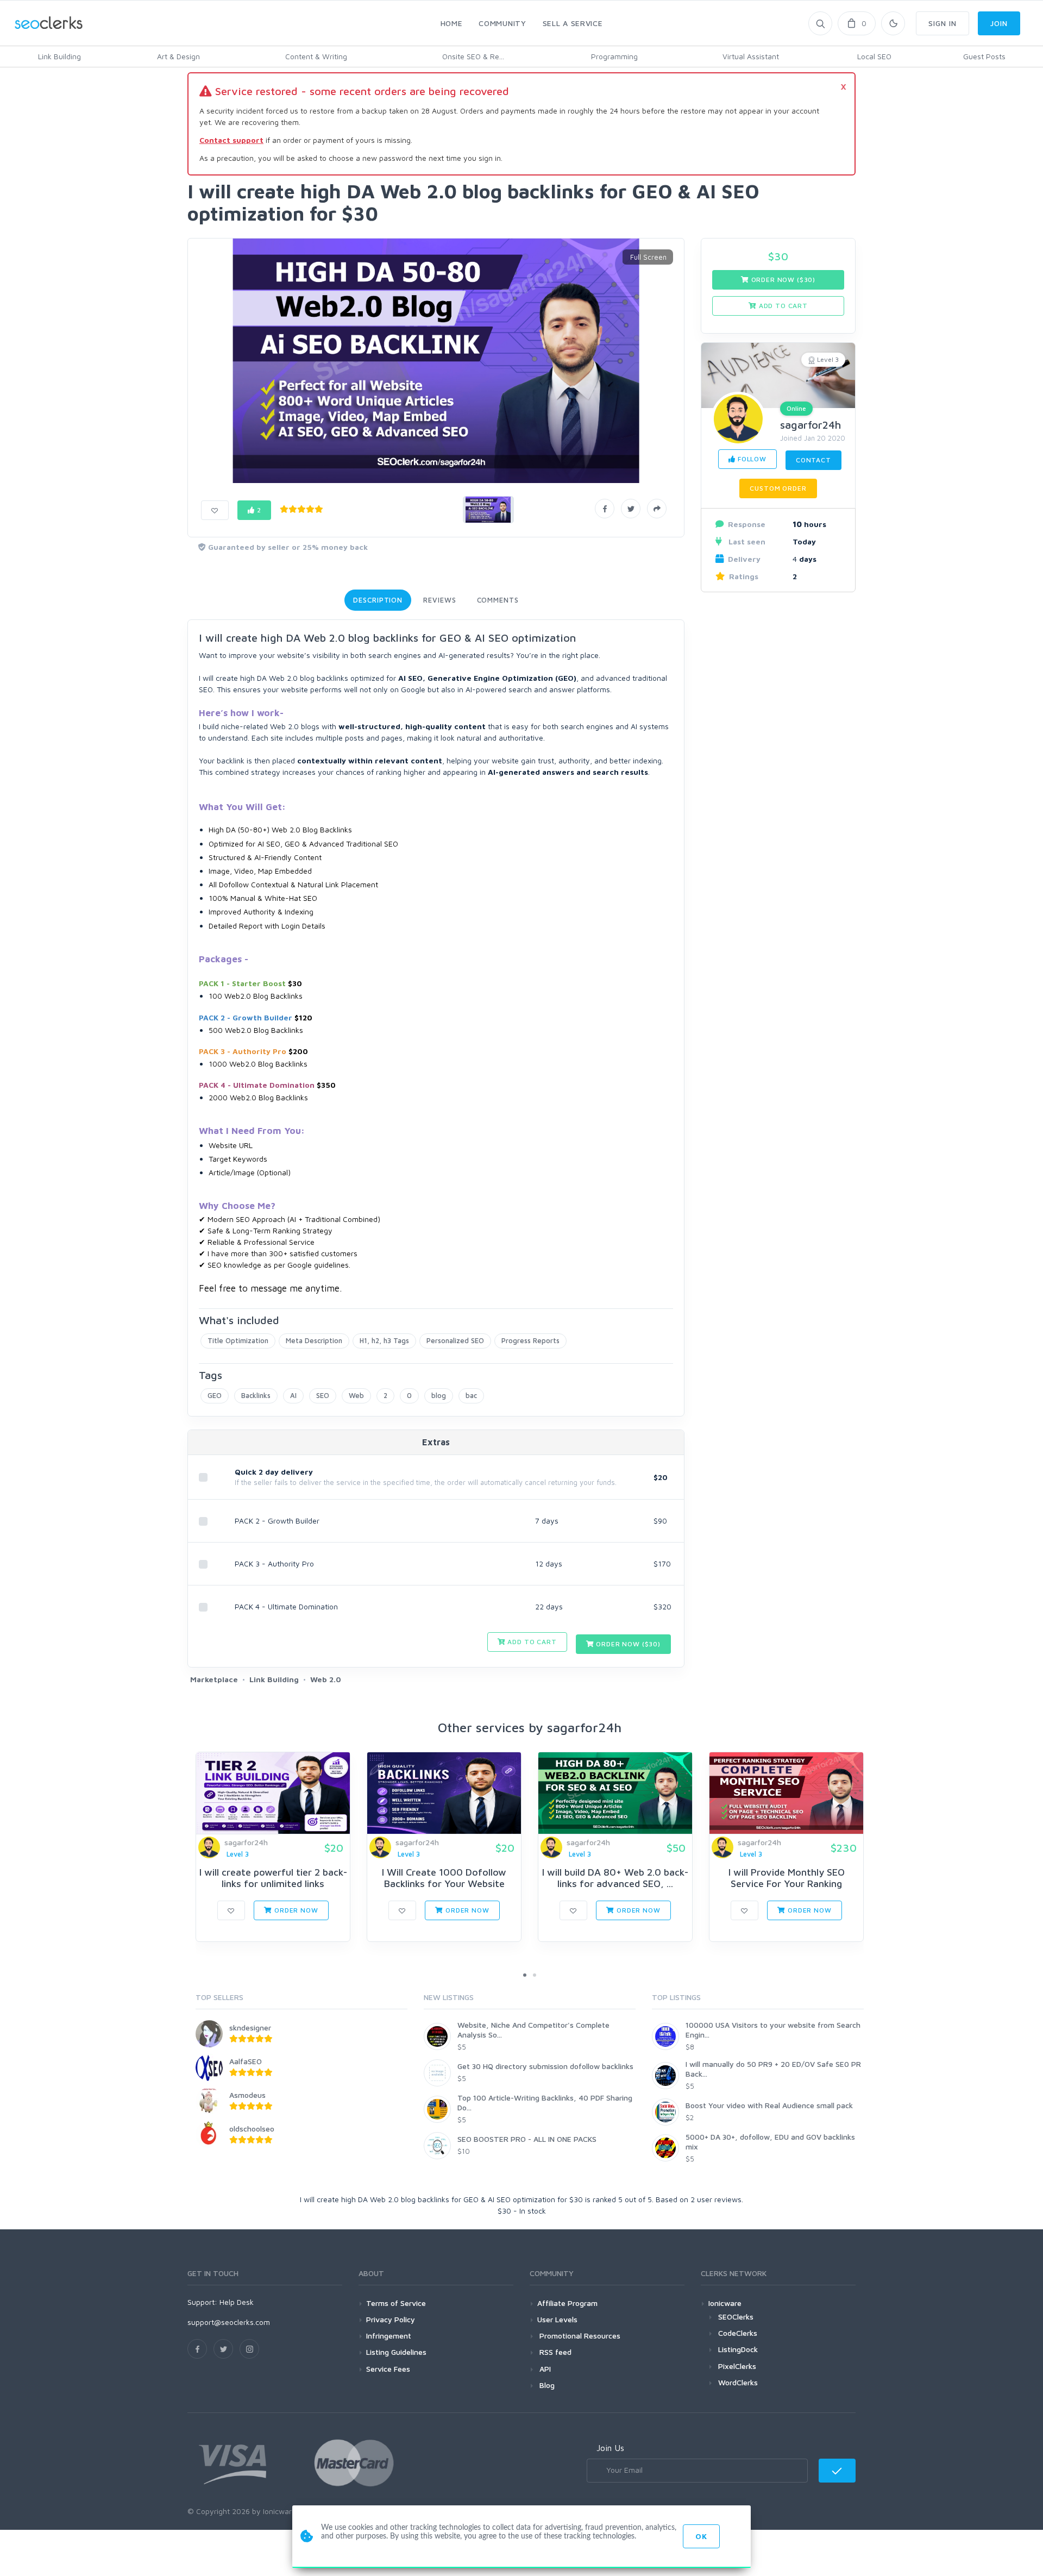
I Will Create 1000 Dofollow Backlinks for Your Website (444, 1878)
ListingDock (738, 2349)
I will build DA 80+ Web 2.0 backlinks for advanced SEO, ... (615, 1878)
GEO (215, 1395)
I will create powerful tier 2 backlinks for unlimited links (273, 1878)
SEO (323, 1395)
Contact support (231, 140)
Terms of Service (396, 2303)
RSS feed (554, 2352)
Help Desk (237, 2302)
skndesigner (250, 2027)
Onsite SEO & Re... (473, 56)
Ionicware (725, 2303)
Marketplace (214, 1679)
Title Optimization (238, 1340)
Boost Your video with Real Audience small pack (769, 2105)
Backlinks (256, 1395)
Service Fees (388, 2369)
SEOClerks (736, 2317)
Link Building (59, 56)
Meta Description (314, 1340)
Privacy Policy (391, 2319)
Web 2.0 (326, 1679)
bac (471, 1395)
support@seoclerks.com (229, 2322)
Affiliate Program (567, 2303)
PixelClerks (737, 2366)
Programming (614, 56)
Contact (813, 460)
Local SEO (874, 56)
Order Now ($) (627, 1644)
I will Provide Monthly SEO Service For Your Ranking (787, 1878)
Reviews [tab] (439, 600)
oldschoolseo (252, 2129)
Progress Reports (530, 1340)
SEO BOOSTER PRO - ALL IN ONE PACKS (527, 2139)
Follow (751, 459)
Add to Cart (531, 1642)
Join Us (610, 2448)
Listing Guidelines (396, 2352)
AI (293, 1395)
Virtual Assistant (751, 56)
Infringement (389, 2336)
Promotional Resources (579, 2336)
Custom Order (778, 488)
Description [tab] (378, 600)
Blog (546, 2385)
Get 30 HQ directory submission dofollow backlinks (545, 2066)
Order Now (295, 1910)
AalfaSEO (246, 2061)
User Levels (557, 2319)
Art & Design (178, 56)
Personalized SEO (455, 1340)
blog (439, 1395)
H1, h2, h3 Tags (384, 1340)
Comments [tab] (498, 600)
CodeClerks (738, 2333)
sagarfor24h (810, 425)
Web (356, 1395)
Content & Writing (316, 56)
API (544, 2369)
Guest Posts (984, 56)
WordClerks (738, 2382)
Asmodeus (247, 2095)
